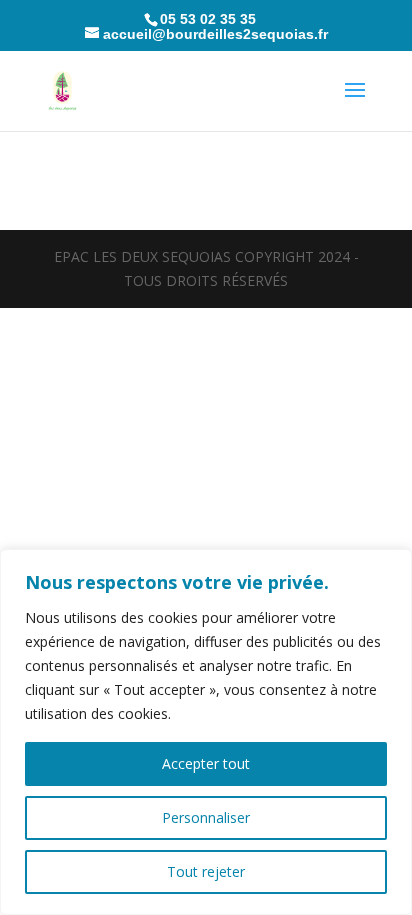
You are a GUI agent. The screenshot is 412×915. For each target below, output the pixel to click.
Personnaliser (206, 817)
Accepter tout (206, 763)
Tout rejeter (206, 871)
